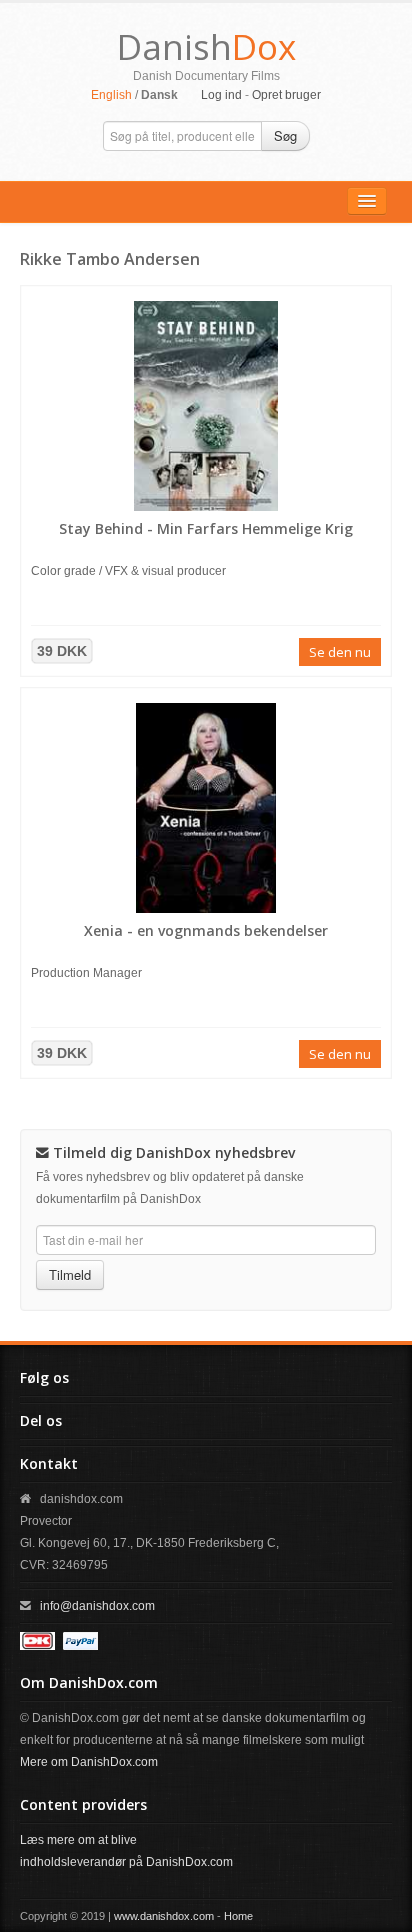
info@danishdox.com (97, 1606)
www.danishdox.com (164, 1916)
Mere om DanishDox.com (89, 1762)
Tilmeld (70, 1274)
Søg (285, 135)
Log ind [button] (221, 95)
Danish (206, 46)
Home (238, 1916)
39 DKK (62, 651)
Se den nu (340, 652)
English (111, 95)
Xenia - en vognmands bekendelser (206, 930)
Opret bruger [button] (286, 95)
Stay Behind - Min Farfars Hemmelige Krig (206, 528)
